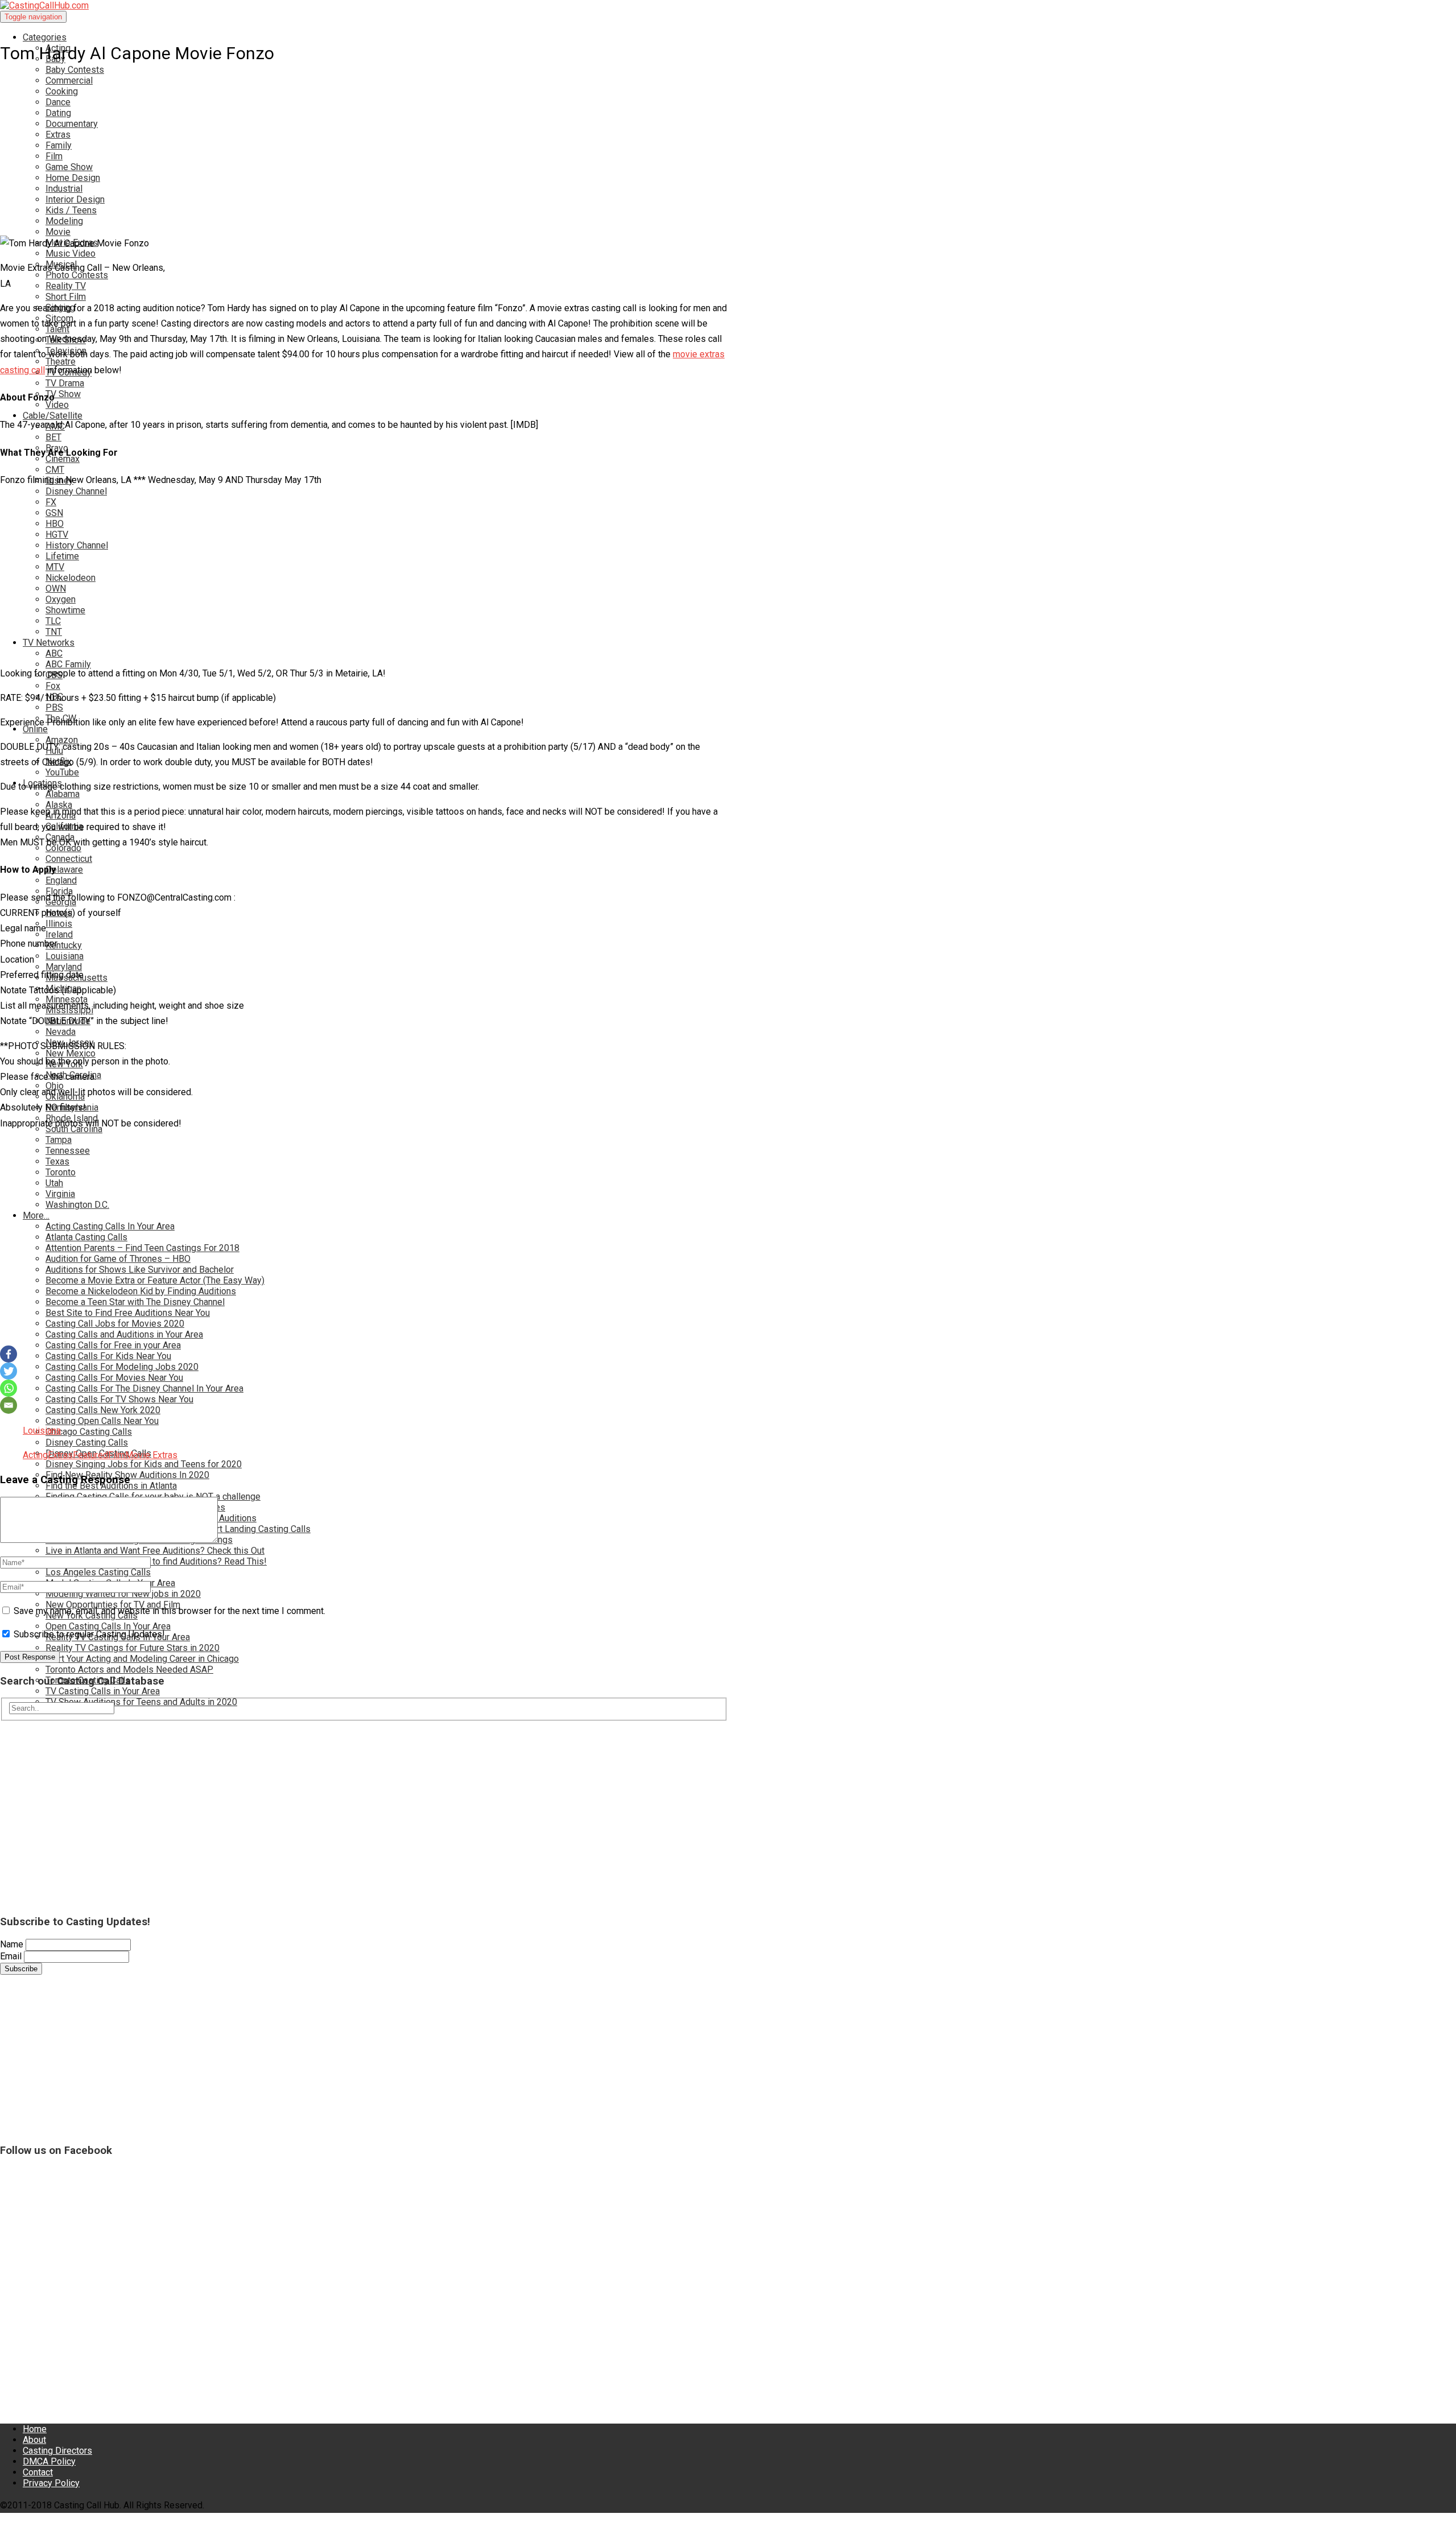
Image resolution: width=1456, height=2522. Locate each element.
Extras (60, 1455)
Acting (35, 1455)
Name (12, 1944)
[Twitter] (9, 1371)
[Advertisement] (341, 136)
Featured (90, 1455)
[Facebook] (9, 1354)
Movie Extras (151, 1455)
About (34, 2440)
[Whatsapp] (9, 1388)
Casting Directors (57, 2451)
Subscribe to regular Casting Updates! (88, 1634)
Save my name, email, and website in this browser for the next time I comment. (169, 1611)
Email (11, 1956)
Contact (38, 2472)
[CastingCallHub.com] (364, 5)
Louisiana (42, 1431)
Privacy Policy (51, 2483)
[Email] (9, 1405)
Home (35, 2429)
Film (117, 1455)
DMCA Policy (49, 2461)
